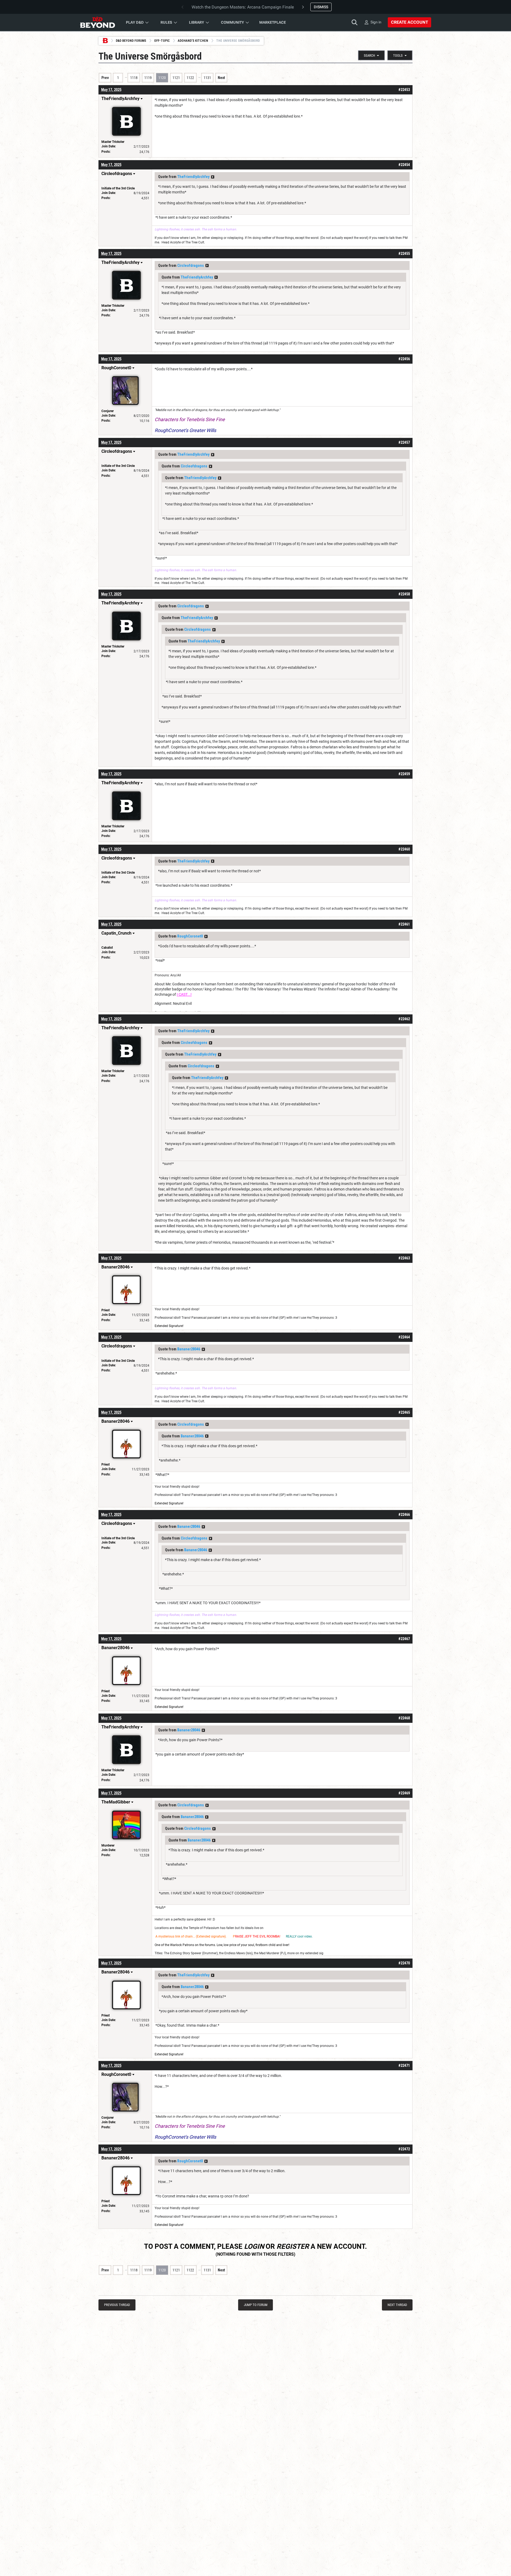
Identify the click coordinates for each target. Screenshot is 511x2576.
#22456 (404, 359)
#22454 (404, 165)
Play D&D (135, 22)
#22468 (404, 1718)
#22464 (404, 1337)
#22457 (404, 442)
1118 (134, 78)
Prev (105, 78)
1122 (190, 78)
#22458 (404, 594)
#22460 (404, 849)
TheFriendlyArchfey (193, 177)
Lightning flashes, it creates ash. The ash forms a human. (196, 229)
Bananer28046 (189, 1349)
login (254, 2246)
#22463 (404, 1258)
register (293, 2246)
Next (221, 78)
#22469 (404, 1793)
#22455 (404, 254)
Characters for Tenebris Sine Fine (190, 419)
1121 (176, 78)
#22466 (404, 1515)
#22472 (404, 2149)
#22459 (404, 774)
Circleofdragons (191, 266)
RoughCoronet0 (190, 936)
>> (213, 177)
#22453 (404, 90)
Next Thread (397, 2305)
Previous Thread (117, 2305)
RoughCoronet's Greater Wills (185, 430)
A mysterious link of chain (174, 1936)
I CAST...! (184, 994)
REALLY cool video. (299, 1936)
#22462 (404, 1019)
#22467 (404, 1639)
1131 (207, 78)
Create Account (409, 22)
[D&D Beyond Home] (97, 22)
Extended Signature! (169, 1326)
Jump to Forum (256, 2305)
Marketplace (273, 22)
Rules (166, 22)
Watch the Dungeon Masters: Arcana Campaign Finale (243, 7)
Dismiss (321, 7)
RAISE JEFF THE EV (249, 1936)
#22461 (404, 924)
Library (197, 22)
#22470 (404, 1963)
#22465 (404, 1412)
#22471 (404, 2065)
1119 (148, 78)
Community (232, 22)
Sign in (376, 22)
